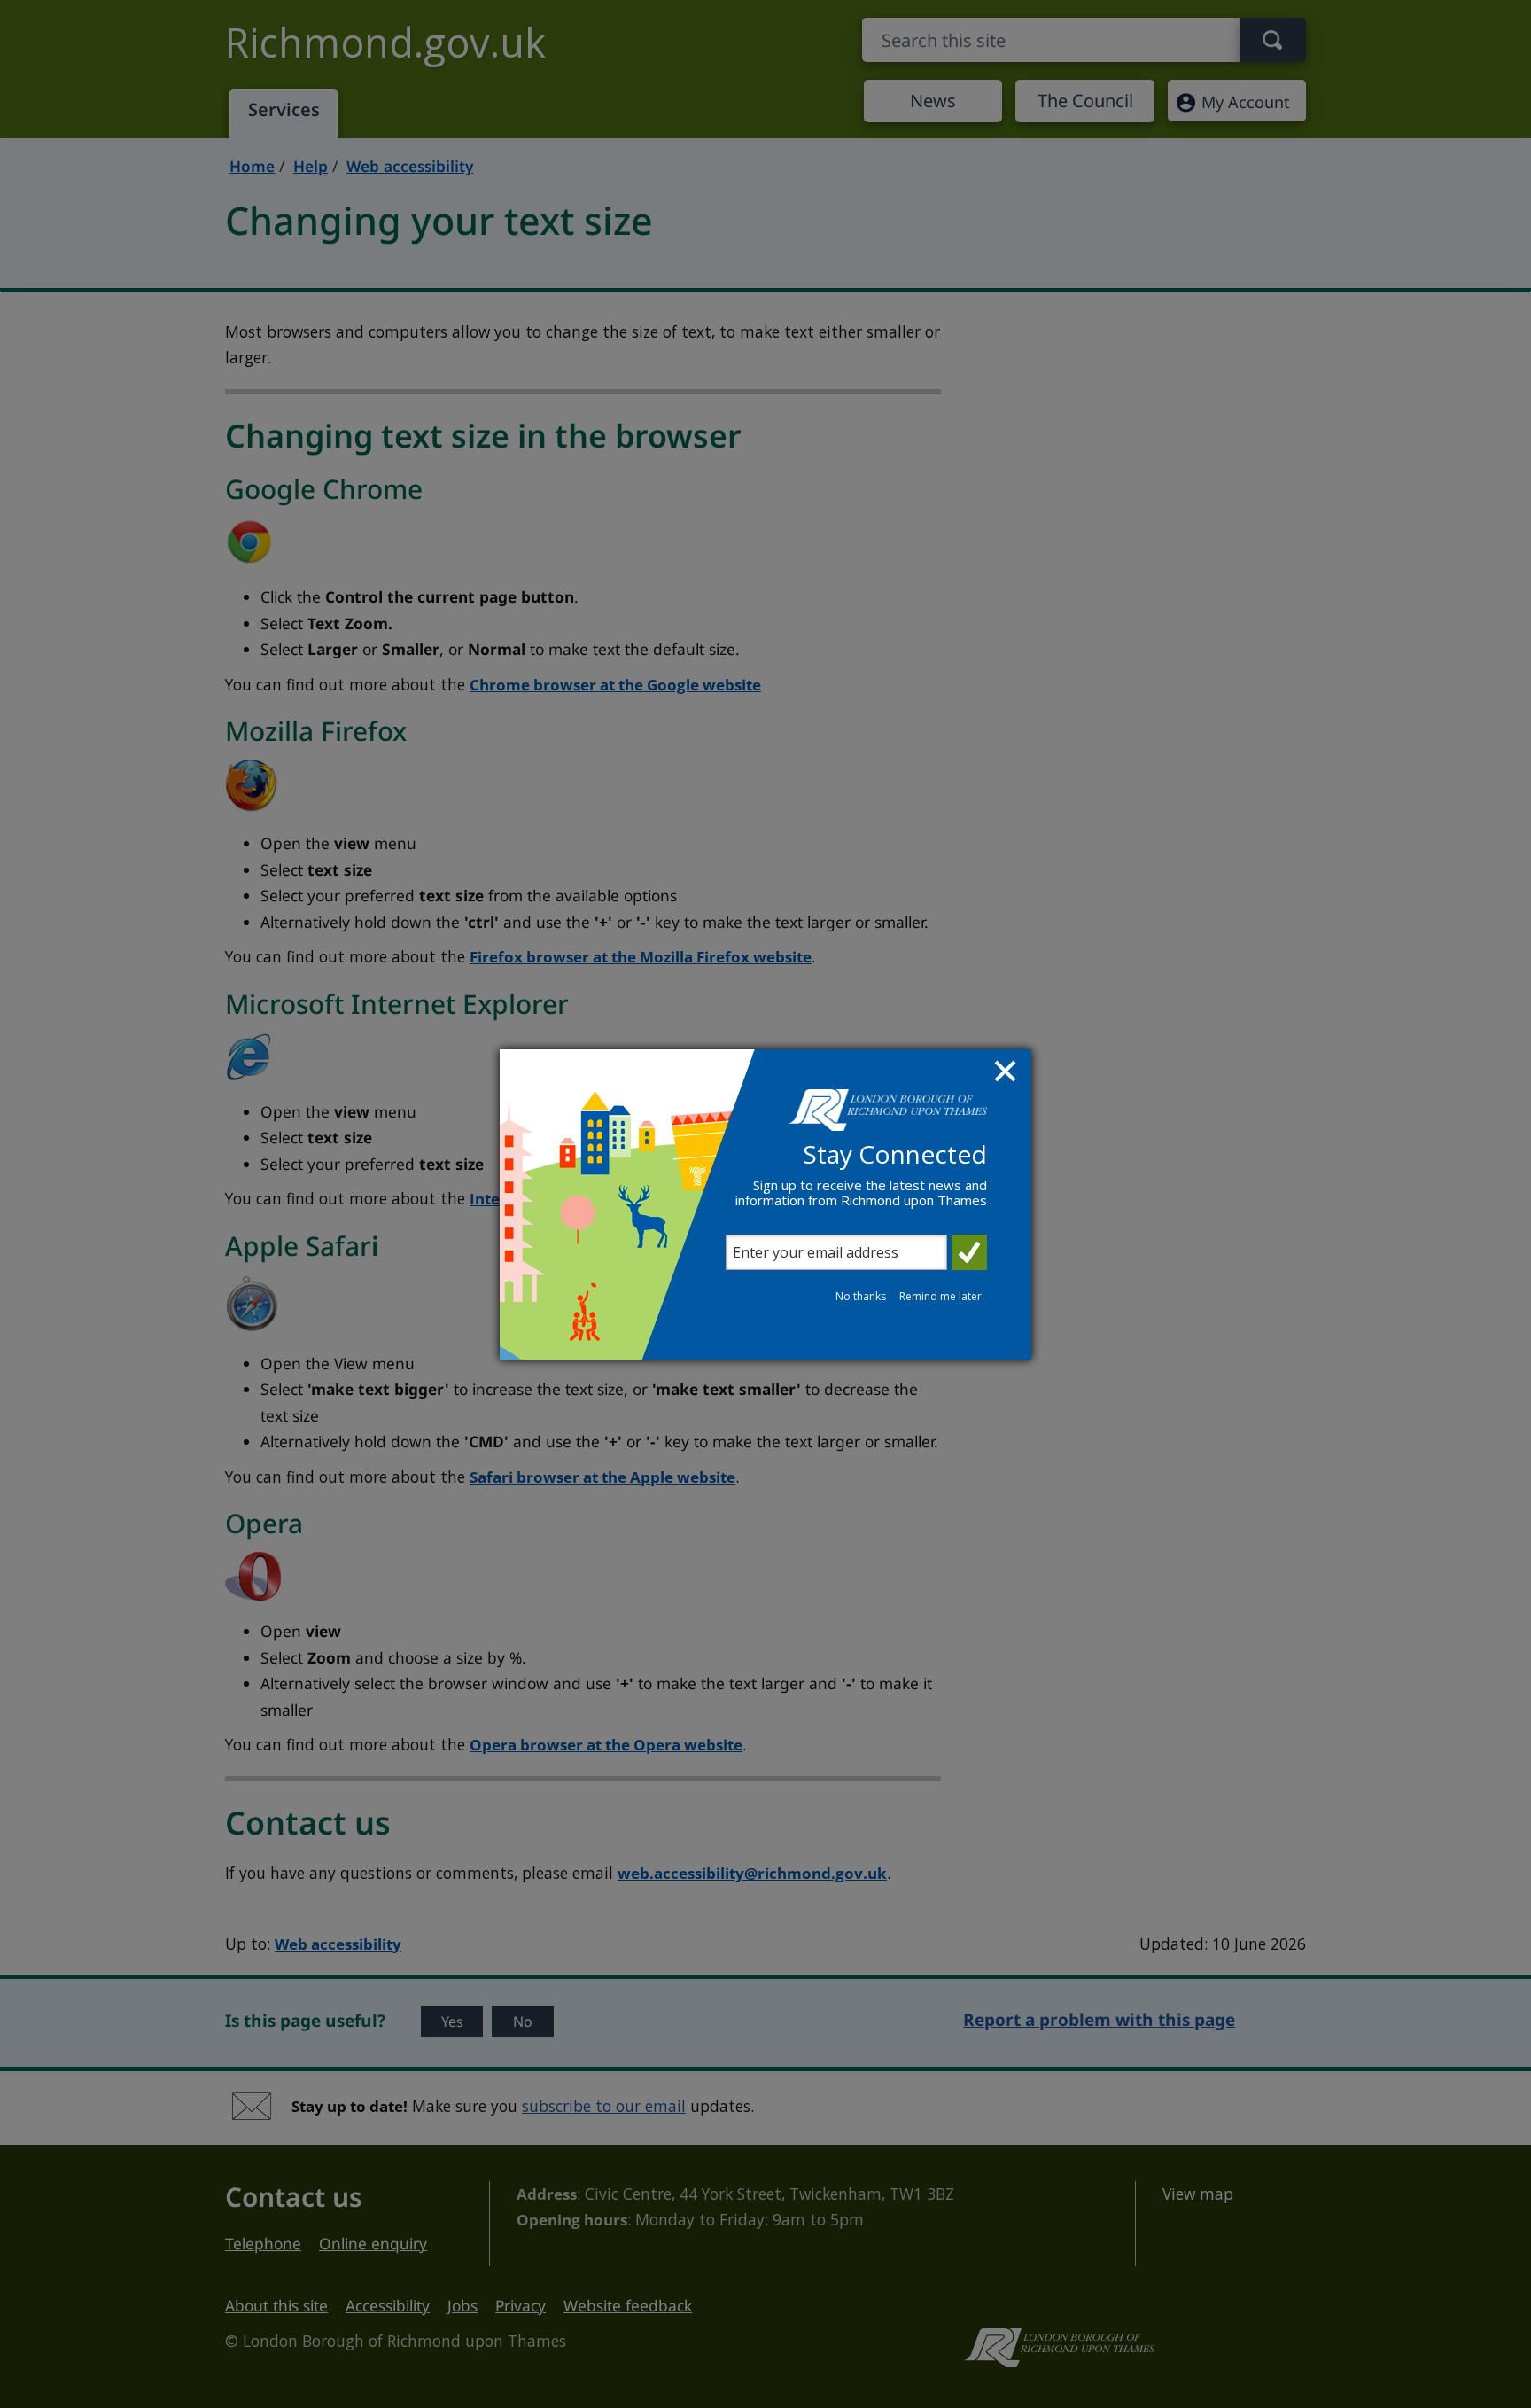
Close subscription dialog (1007, 1073)
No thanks (861, 1296)
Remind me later (940, 1296)
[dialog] (765, 1204)
